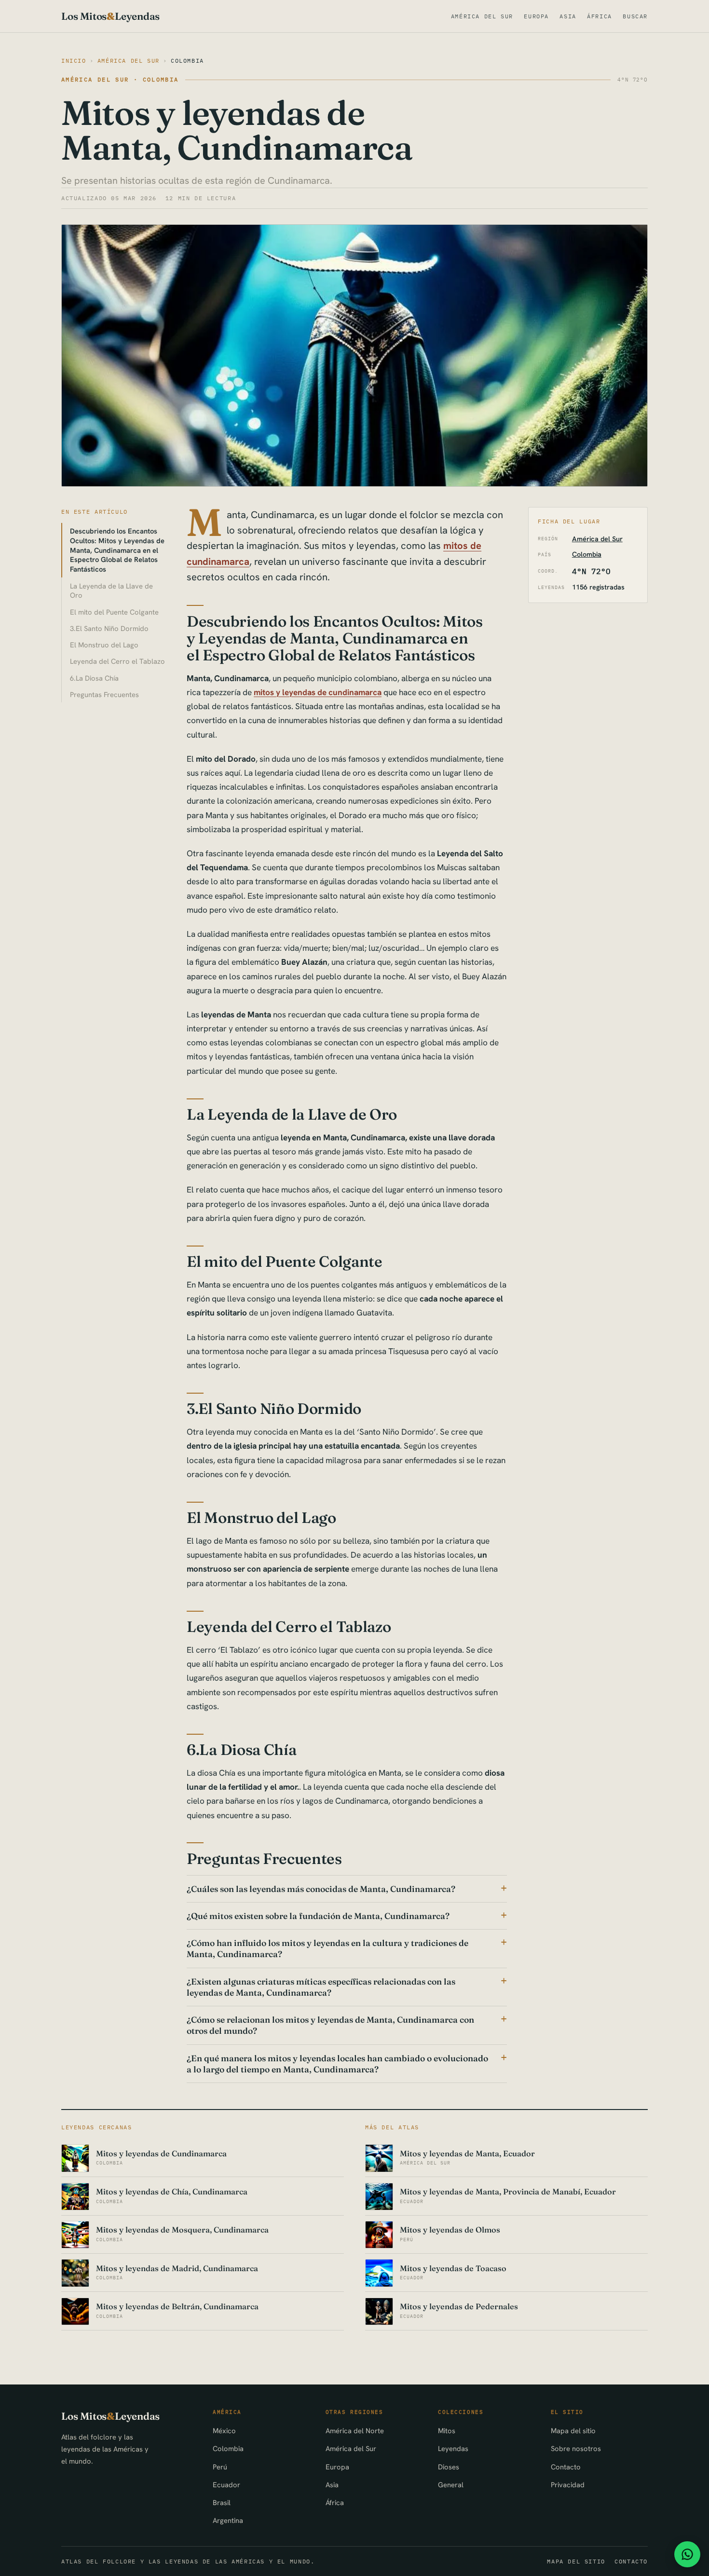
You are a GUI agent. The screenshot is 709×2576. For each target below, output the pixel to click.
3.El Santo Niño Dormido (109, 628)
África (600, 16)
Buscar (635, 16)
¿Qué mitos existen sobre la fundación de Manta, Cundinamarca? (318, 1916)
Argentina (228, 2520)
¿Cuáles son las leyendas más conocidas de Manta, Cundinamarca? (321, 1889)
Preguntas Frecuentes (104, 694)
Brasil (222, 2502)
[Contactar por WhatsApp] (687, 2554)
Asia (568, 16)
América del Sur (482, 16)
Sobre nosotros (576, 2448)
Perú (220, 2467)
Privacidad (568, 2485)
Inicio (74, 61)
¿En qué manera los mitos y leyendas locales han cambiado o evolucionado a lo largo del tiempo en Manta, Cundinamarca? (337, 2064)
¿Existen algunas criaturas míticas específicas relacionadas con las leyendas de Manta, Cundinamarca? (321, 1987)
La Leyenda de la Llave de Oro (111, 591)
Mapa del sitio (573, 2431)
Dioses (449, 2467)
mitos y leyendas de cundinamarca (318, 692)
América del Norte (355, 2431)
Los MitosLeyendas (110, 16)
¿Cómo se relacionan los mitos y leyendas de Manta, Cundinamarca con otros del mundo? (330, 2025)
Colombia (187, 61)
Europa (536, 16)
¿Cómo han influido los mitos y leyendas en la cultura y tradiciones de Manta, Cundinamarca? (327, 1948)
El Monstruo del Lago (104, 645)
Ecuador (226, 2485)
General (451, 2485)
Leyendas (453, 2448)
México (224, 2431)
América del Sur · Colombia (120, 79)
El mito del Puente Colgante (114, 612)
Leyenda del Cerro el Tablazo (117, 661)
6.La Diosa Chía (94, 678)
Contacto (566, 2467)
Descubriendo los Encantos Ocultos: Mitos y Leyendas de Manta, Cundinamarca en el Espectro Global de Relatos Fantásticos (117, 550)
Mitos (447, 2431)
